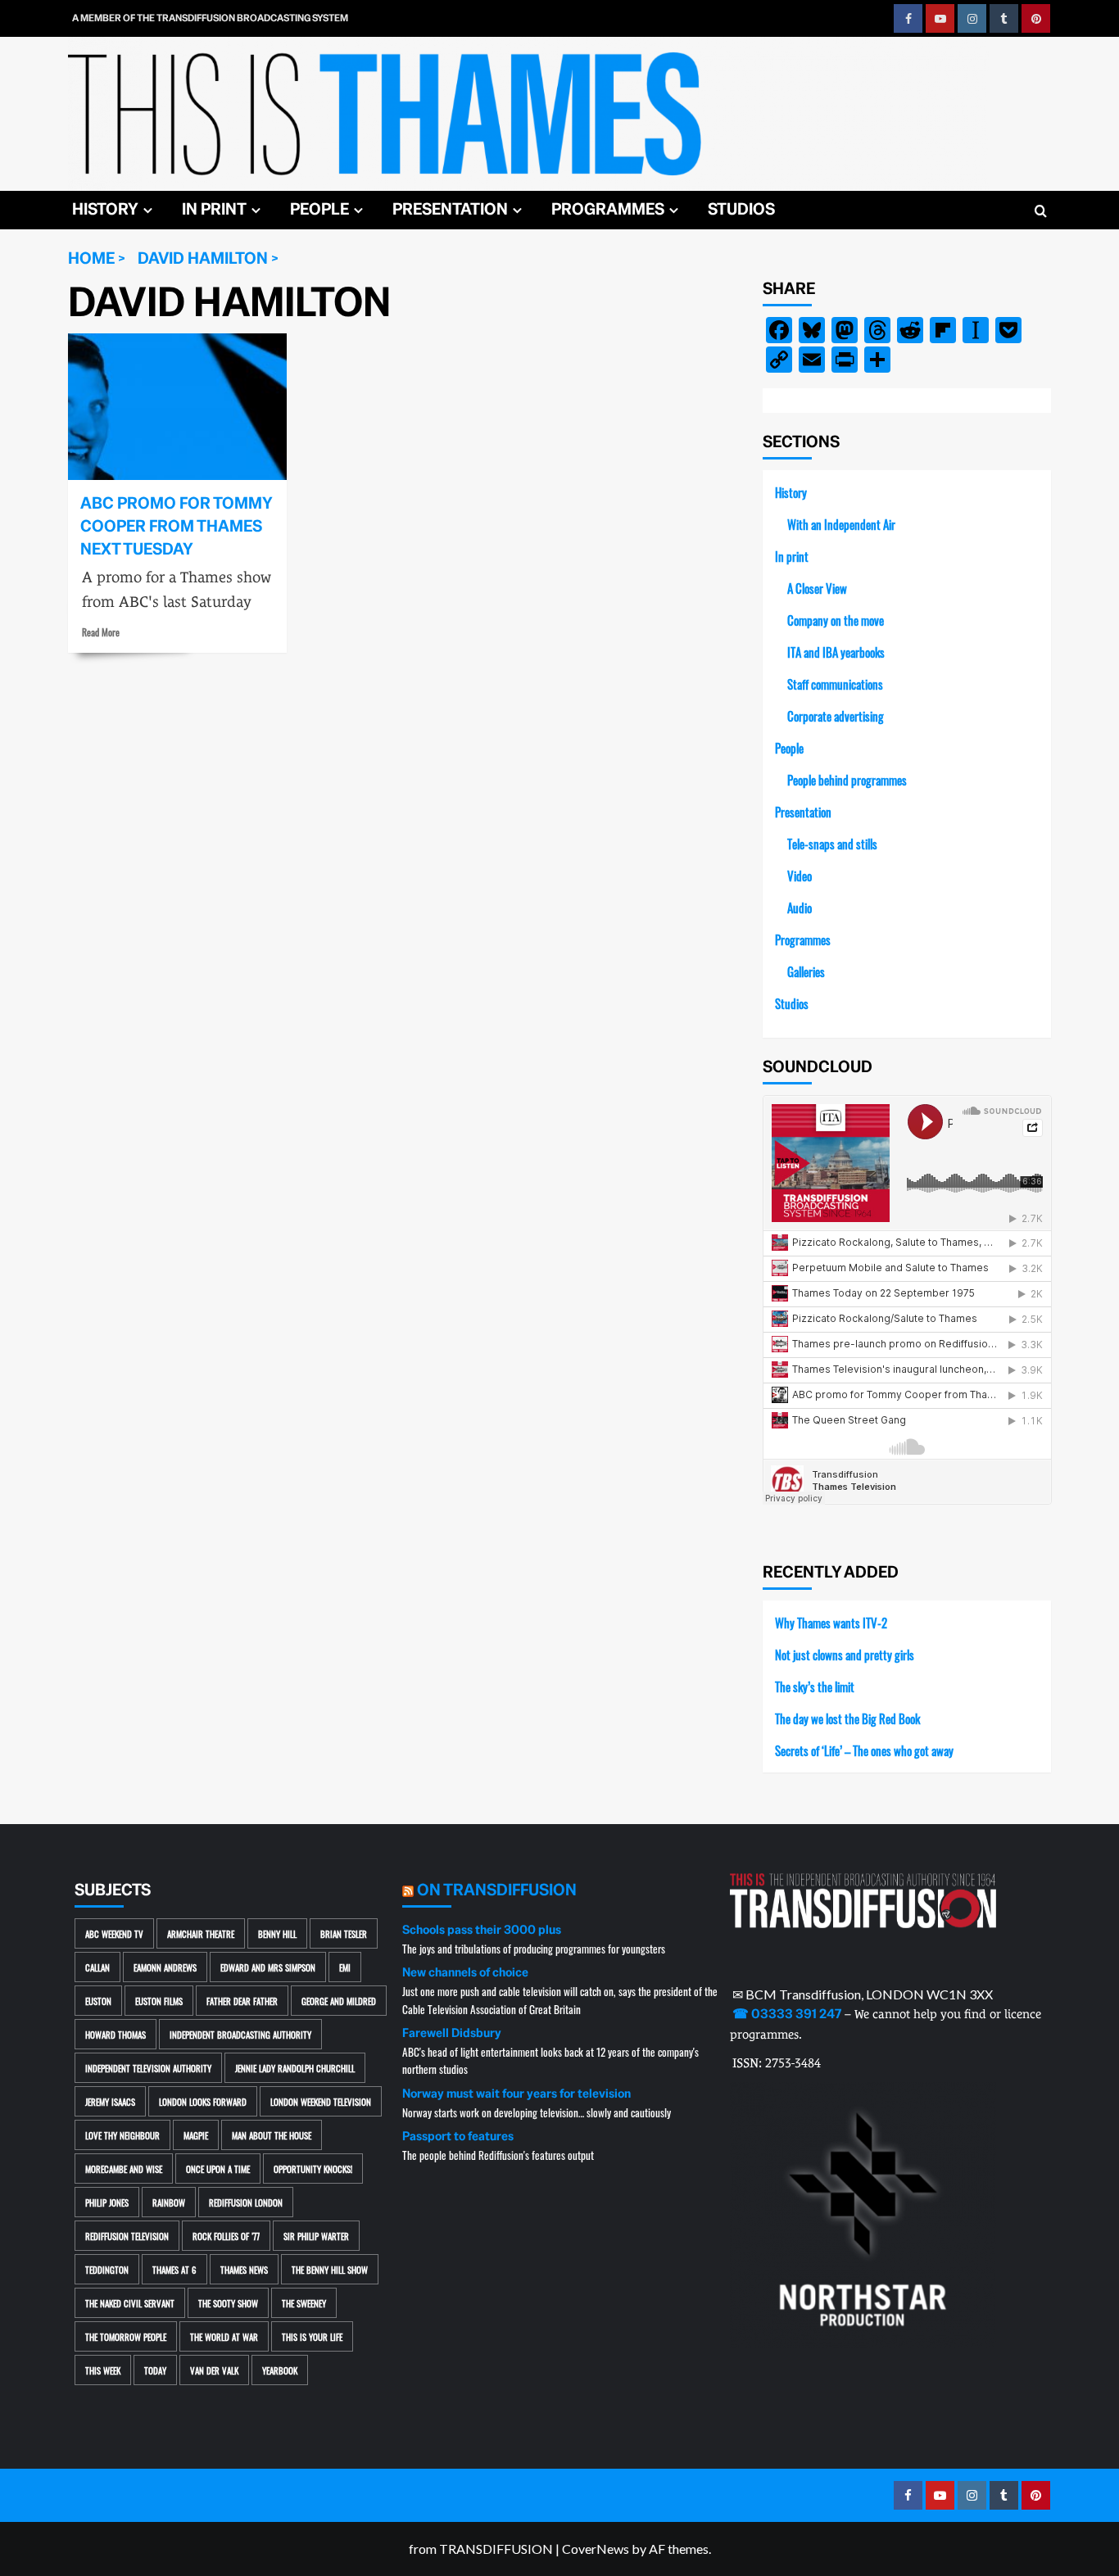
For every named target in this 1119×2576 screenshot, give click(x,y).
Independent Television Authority (148, 2068)
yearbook (280, 2370)
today (155, 2370)
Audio (800, 907)
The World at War (224, 2336)
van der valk (214, 2370)
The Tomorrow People (126, 2336)
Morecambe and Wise (124, 2169)
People (319, 209)
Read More (101, 632)
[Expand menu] (148, 210)
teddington (107, 2269)
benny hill (277, 1933)
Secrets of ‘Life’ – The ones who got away (864, 1750)
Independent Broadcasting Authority (240, 2034)
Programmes (608, 209)
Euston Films (159, 2001)
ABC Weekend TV (114, 1933)
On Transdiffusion (497, 1890)
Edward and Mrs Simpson (268, 1967)
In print (214, 209)
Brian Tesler (344, 1933)
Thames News (244, 2269)
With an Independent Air (841, 524)
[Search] (1041, 212)
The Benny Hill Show (330, 2269)
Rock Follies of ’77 (226, 2236)
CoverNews (596, 2549)
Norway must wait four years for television (516, 2094)
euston (98, 2001)
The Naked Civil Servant (130, 2303)
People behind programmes (847, 779)
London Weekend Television (321, 2101)
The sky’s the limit (815, 1686)
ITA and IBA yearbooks (836, 652)
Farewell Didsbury (452, 2033)
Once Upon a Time (218, 2169)
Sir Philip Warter (316, 2236)
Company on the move (836, 620)
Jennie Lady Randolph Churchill (295, 2068)
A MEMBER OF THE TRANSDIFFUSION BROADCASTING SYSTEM (210, 18)
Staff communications (835, 684)
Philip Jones (107, 2202)
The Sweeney (304, 2303)
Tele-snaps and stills (832, 843)
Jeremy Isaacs (110, 2101)
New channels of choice (465, 1972)
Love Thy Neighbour (122, 2135)
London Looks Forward (203, 2101)
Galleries (806, 971)
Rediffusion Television (127, 2236)
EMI (345, 1967)
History (105, 209)
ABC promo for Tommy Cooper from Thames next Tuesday (176, 526)
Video (800, 875)
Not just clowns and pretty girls (845, 1654)
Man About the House (272, 2135)
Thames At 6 (174, 2269)
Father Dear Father (242, 2001)
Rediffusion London (246, 2202)
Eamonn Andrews (165, 1967)
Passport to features (458, 2136)
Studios (741, 209)
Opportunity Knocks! (313, 2169)
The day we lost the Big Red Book (847, 1718)
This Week (103, 2370)
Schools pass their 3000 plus (482, 1930)
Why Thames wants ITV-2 (831, 1622)
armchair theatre (201, 1933)
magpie (196, 2135)
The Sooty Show (228, 2303)
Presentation (450, 209)
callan (97, 1967)
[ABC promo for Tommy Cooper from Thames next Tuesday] (177, 406)
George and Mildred (339, 2001)
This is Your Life (312, 2336)
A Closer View (817, 588)
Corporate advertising (836, 715)
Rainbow (169, 2202)
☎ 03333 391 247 (787, 2014)
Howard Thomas (116, 2034)
